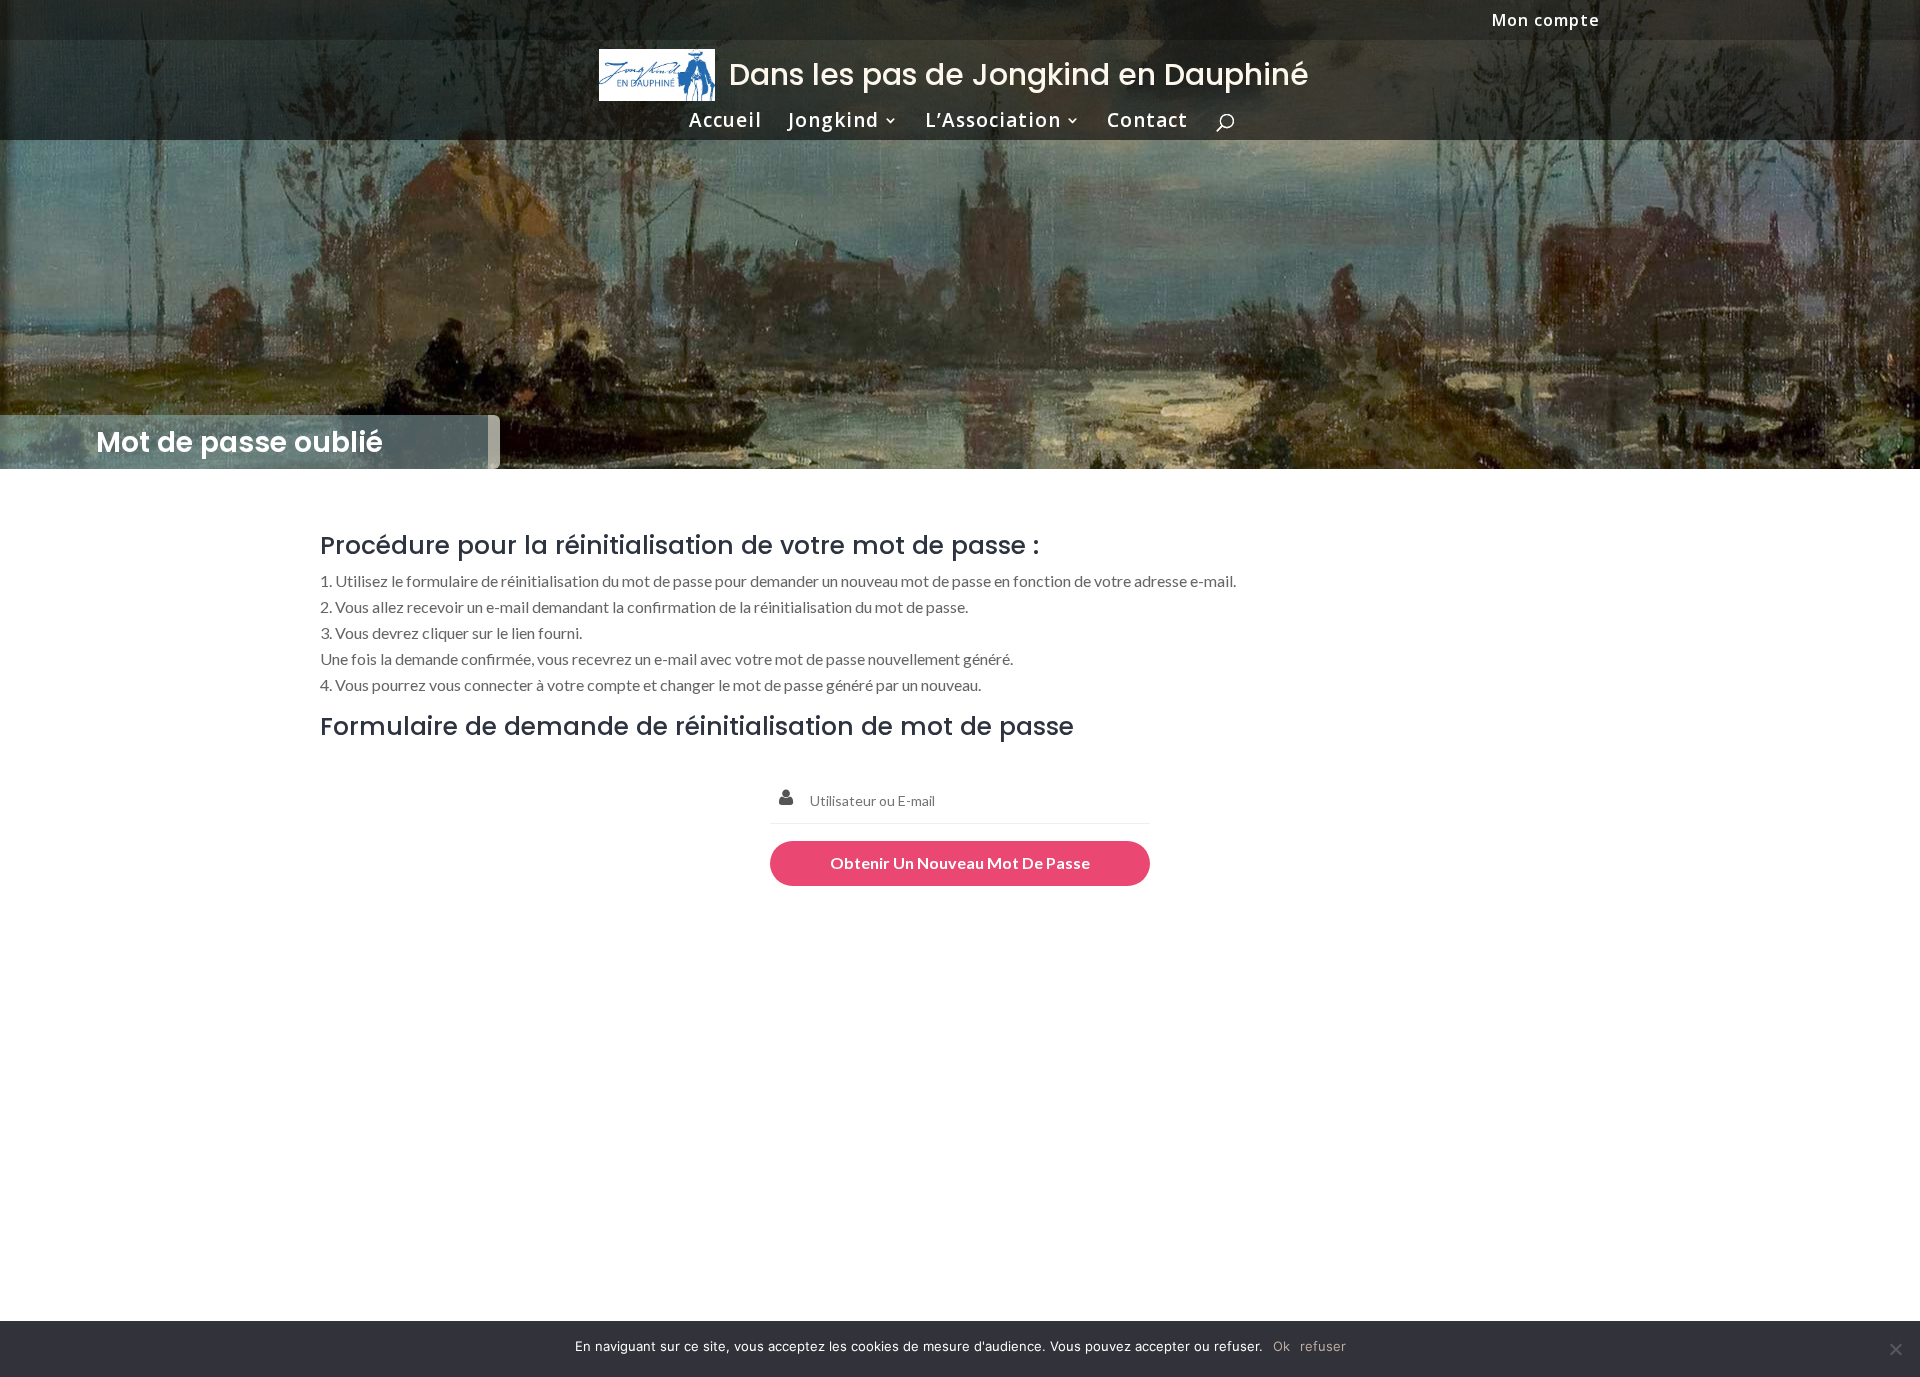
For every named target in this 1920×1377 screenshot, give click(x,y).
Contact (1147, 123)
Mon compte (1546, 21)
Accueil (725, 123)
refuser (1323, 1346)
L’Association (993, 123)
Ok (1281, 1346)
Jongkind (833, 123)
